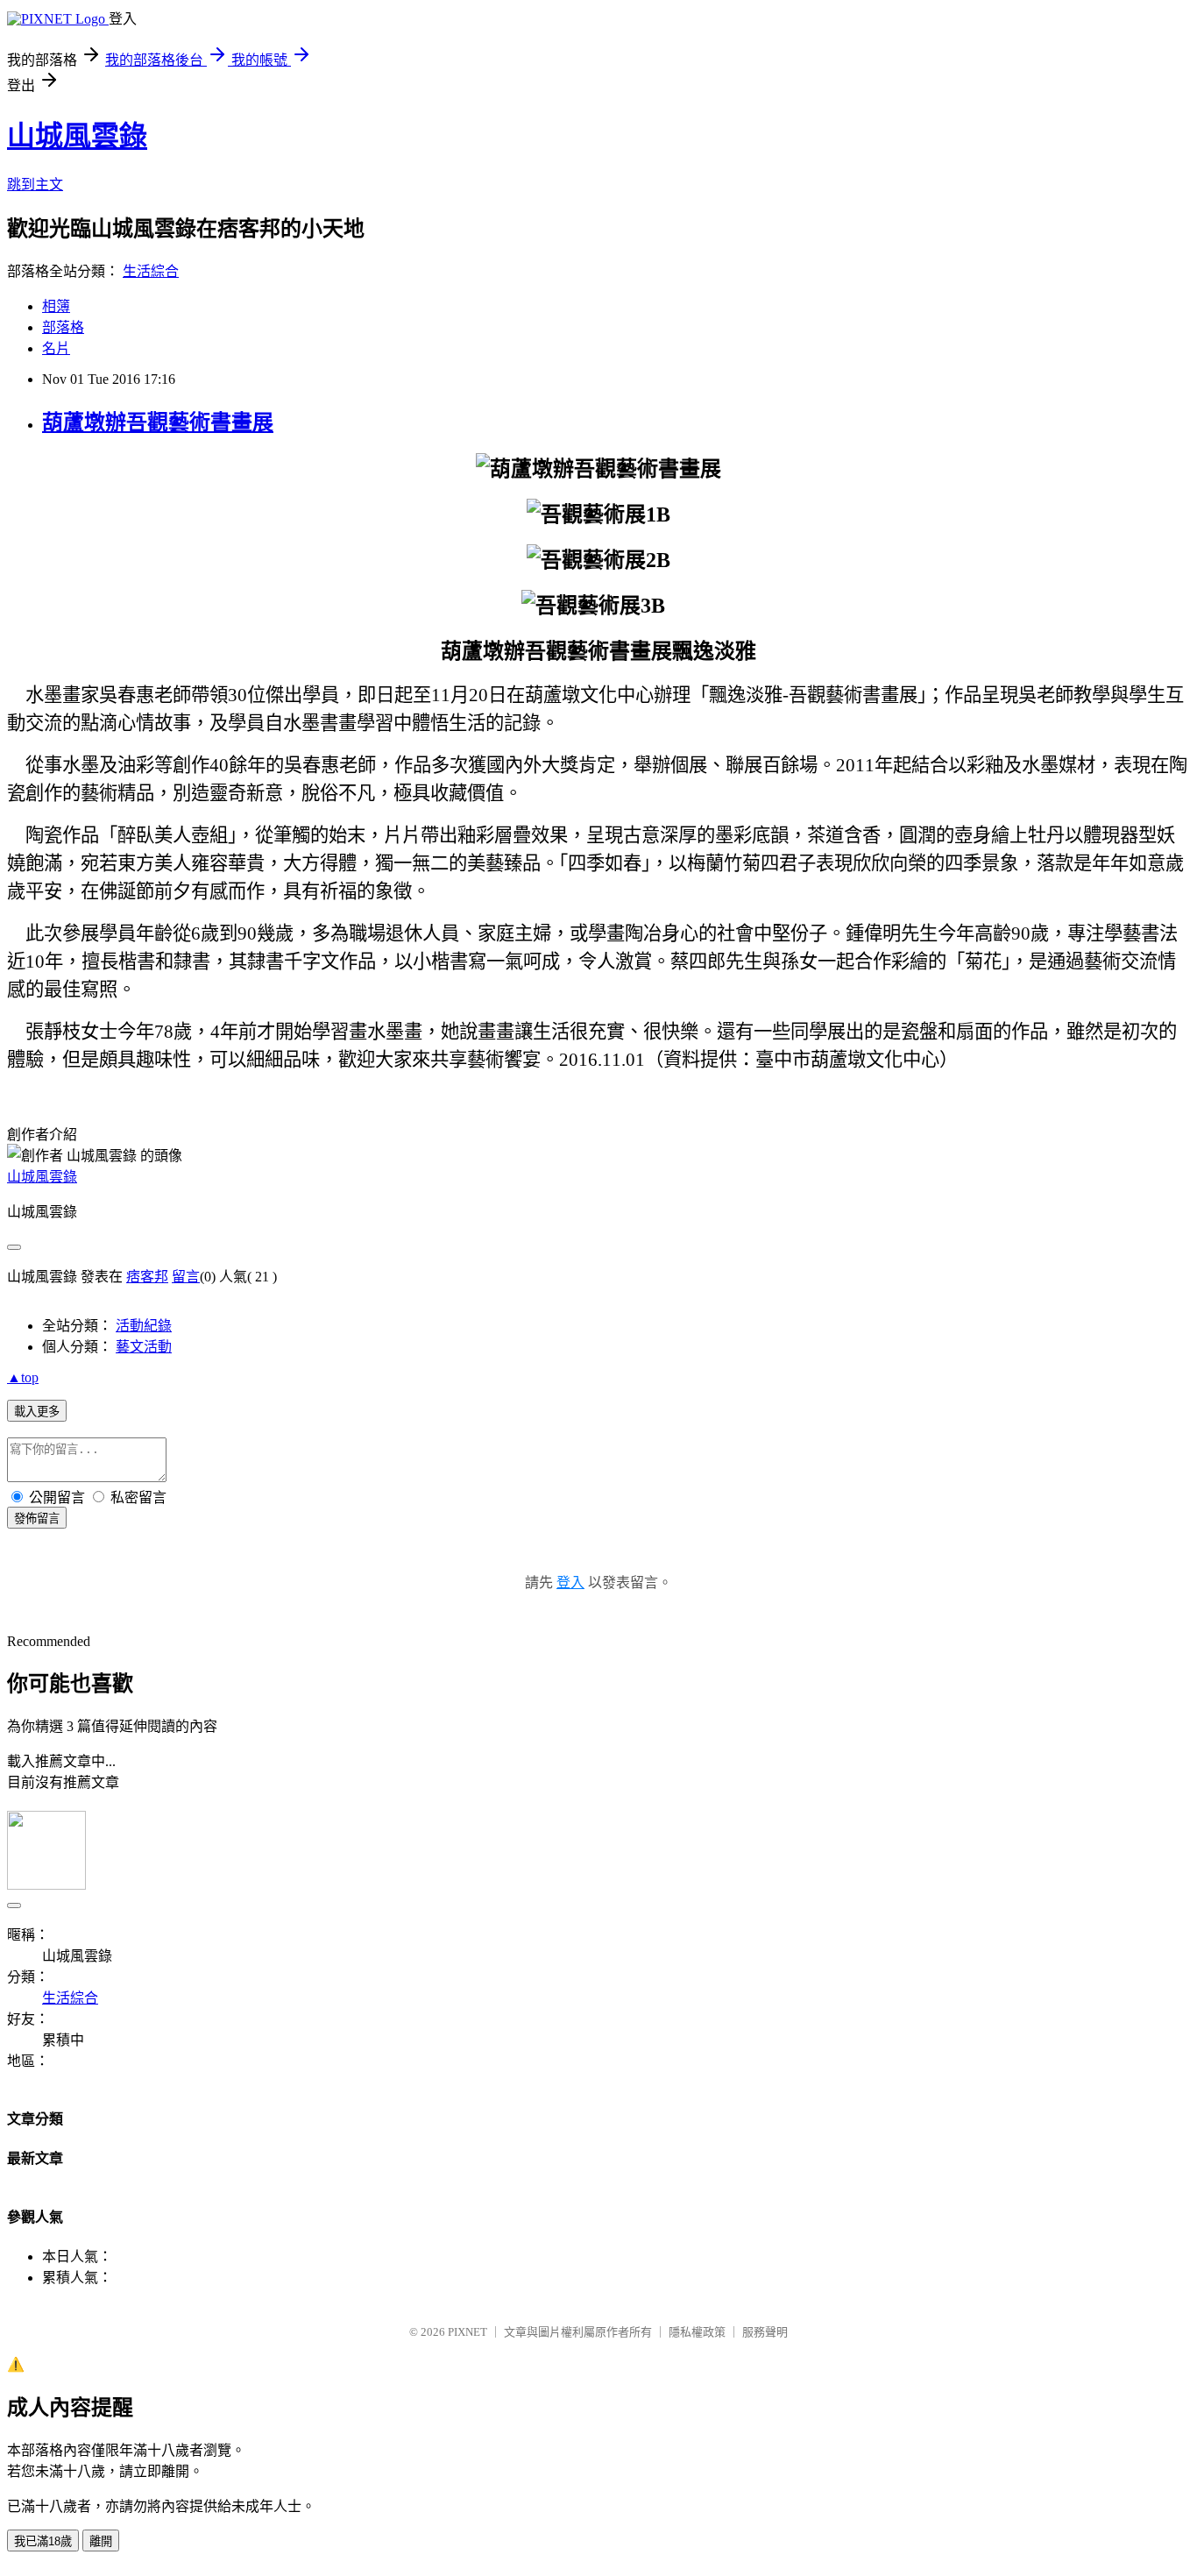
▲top (23, 1377)
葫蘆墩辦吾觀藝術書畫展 (158, 422)
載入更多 (37, 1412)
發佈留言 (37, 1519)
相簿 (56, 306)
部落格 (63, 327)
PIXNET (467, 2332)
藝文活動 (144, 1347)
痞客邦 (147, 1277)
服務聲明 (765, 2332)
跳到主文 (35, 185)
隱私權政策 (697, 2332)
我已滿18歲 (43, 2541)
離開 (101, 2541)
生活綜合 (151, 271)
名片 (56, 348)
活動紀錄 (144, 1326)
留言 (186, 1277)
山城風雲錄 (77, 136)
